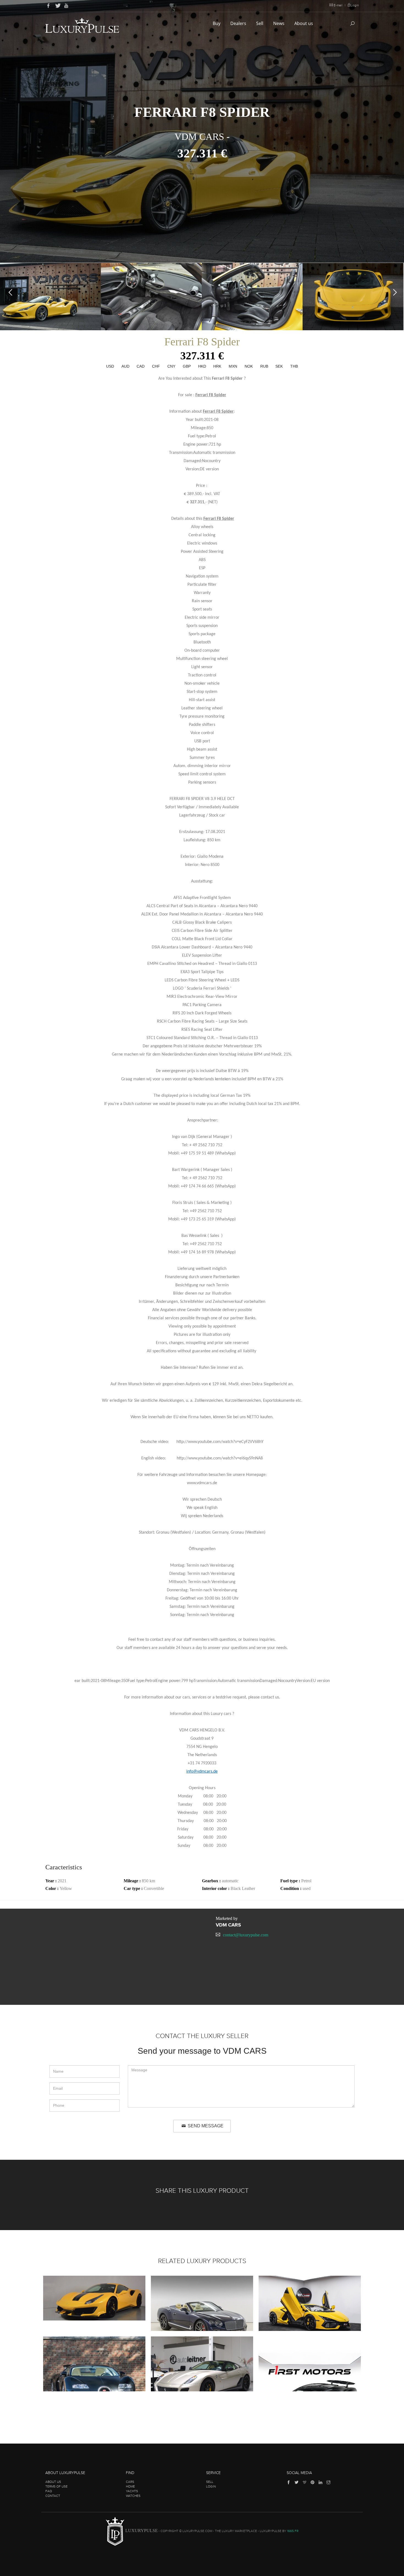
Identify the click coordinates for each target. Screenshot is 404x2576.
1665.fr (293, 2531)
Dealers (239, 23)
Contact (53, 2496)
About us (304, 23)
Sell (260, 23)
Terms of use (56, 2486)
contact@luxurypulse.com (246, 1935)
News (279, 23)
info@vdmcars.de (202, 1772)
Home (130, 2486)
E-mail (338, 5)
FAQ (49, 2491)
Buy (217, 23)
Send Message (205, 2126)
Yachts (132, 2491)
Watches (133, 2496)
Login (355, 5)
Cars (130, 2482)
